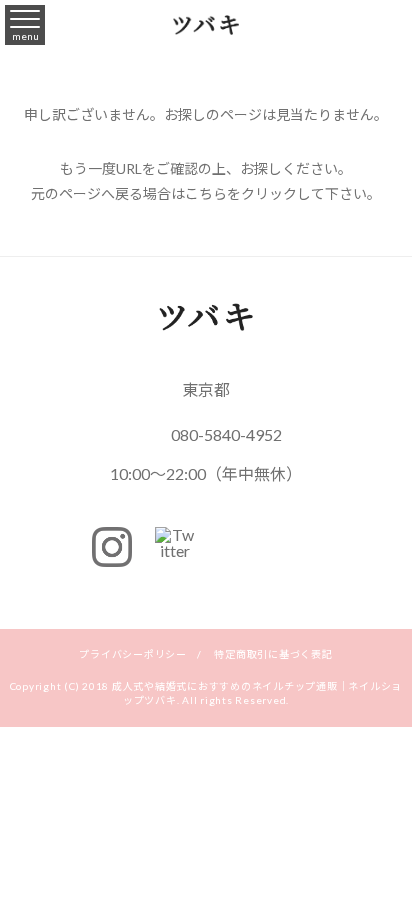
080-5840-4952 (226, 434)
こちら (206, 193)
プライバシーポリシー (133, 654)
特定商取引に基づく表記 (273, 654)
